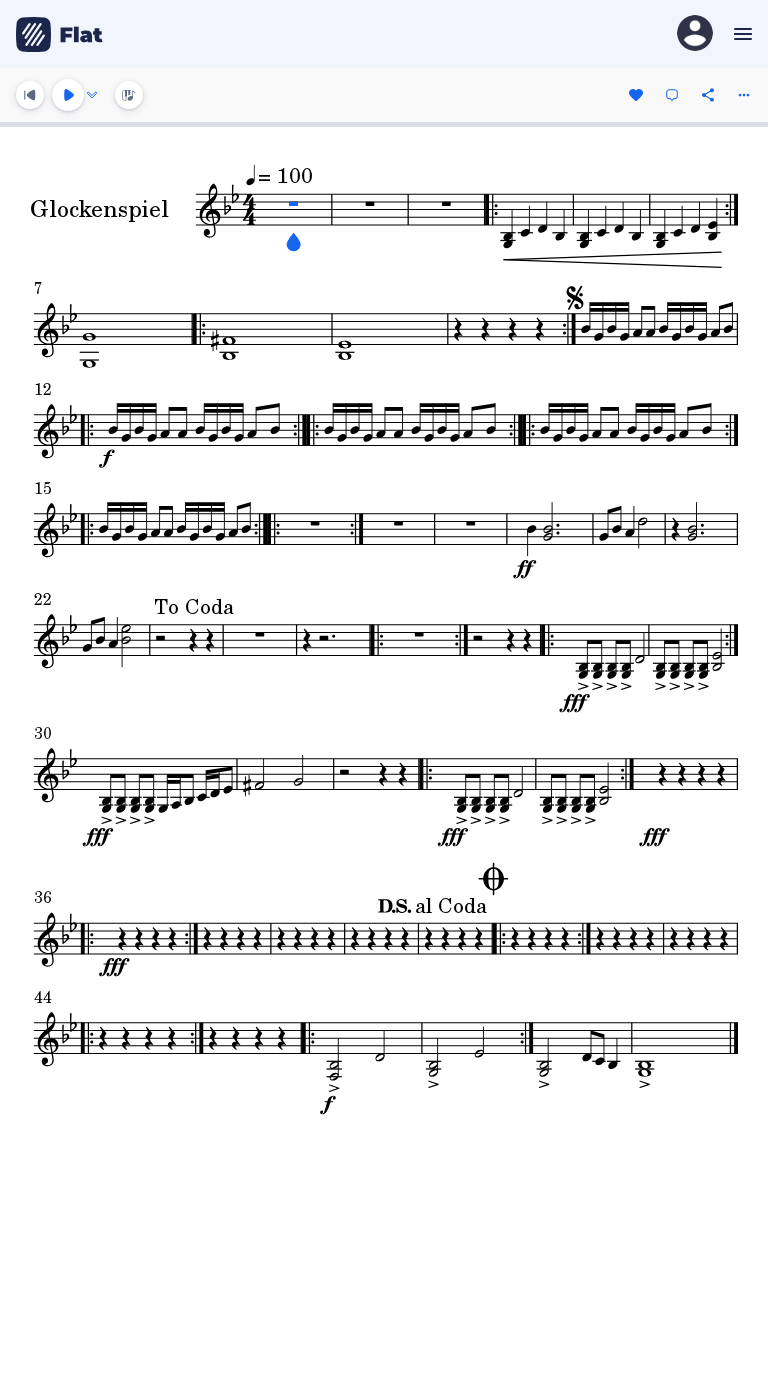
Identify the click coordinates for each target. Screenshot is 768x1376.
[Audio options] (92, 95)
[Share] (708, 95)
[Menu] (740, 34)
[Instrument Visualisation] (129, 95)
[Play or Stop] (68, 95)
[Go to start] (30, 95)
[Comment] (672, 95)
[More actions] (744, 95)
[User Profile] (695, 34)
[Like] (636, 95)
